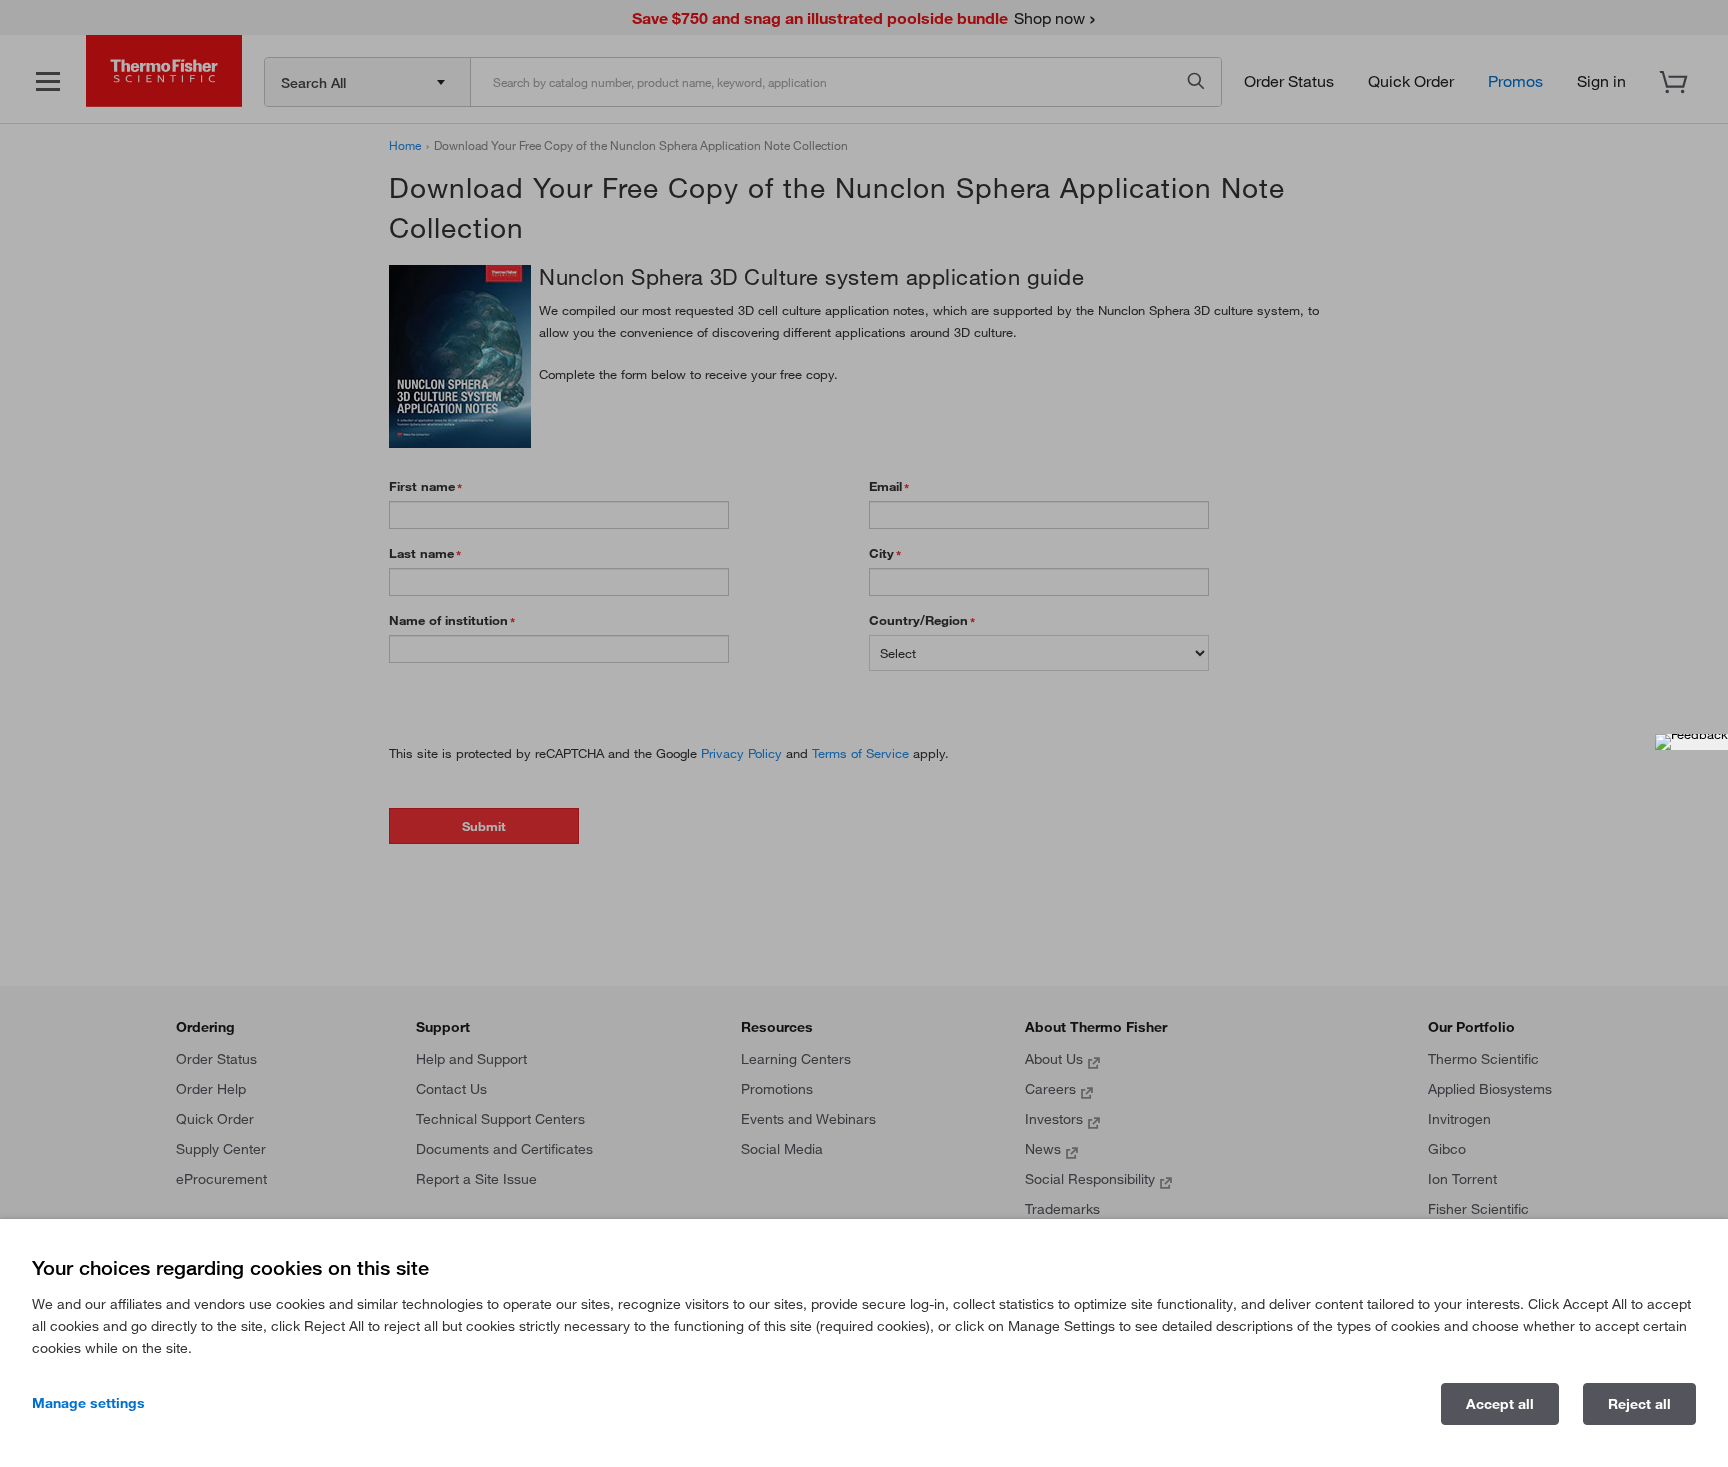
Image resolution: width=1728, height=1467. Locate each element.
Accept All (1500, 1404)
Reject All (1639, 1404)
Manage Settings (88, 1403)
